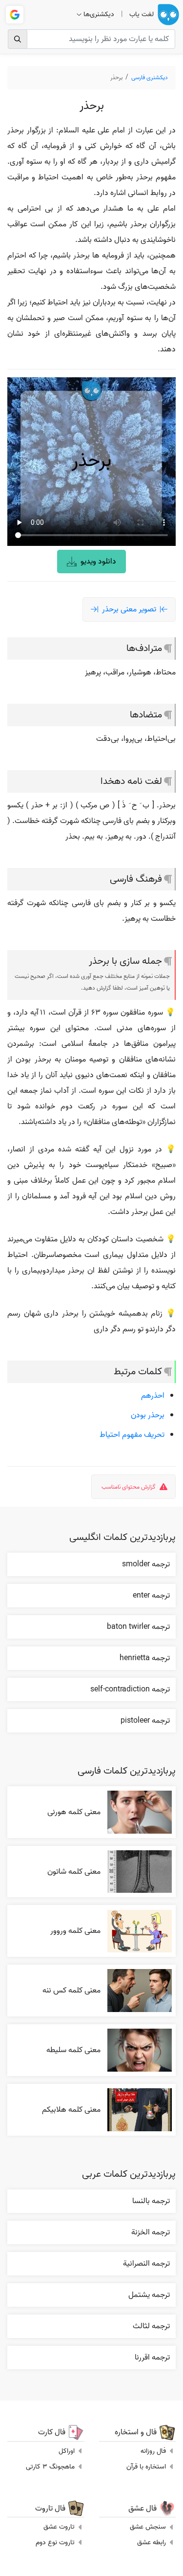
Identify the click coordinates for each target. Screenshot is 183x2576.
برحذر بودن (148, 1415)
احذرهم (153, 1396)
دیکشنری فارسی (150, 77)
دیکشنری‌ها (99, 14)
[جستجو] (18, 39)
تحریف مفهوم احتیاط (132, 1435)
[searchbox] (91, 39)
